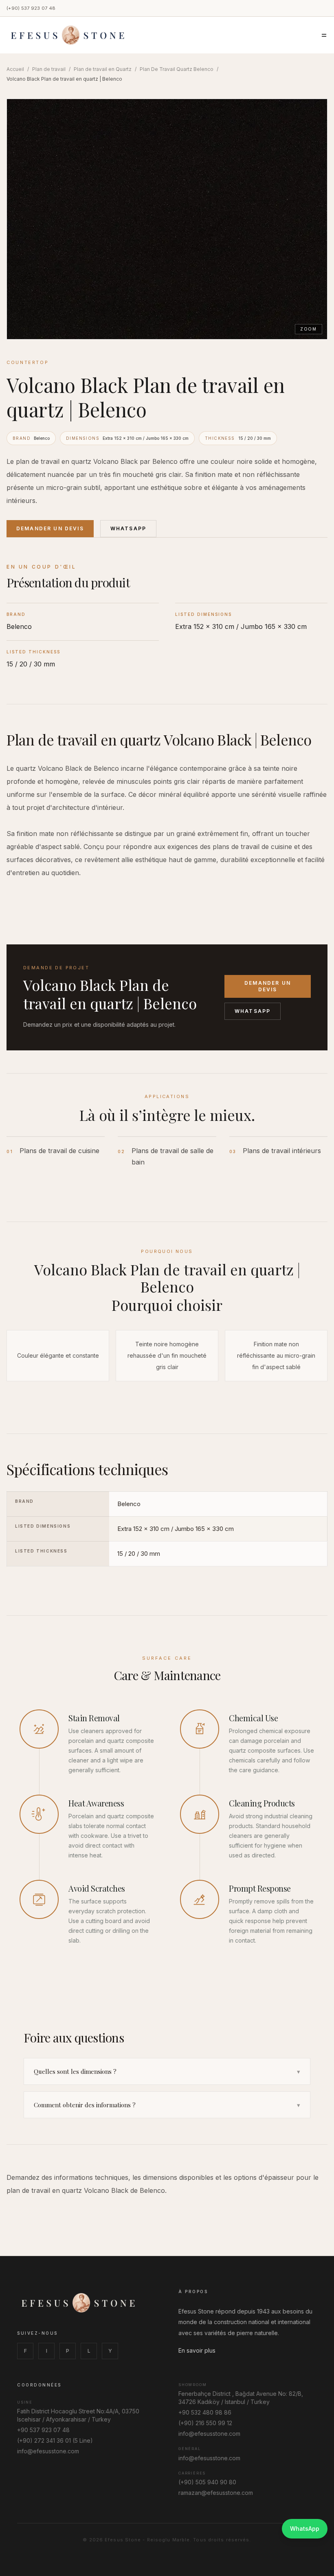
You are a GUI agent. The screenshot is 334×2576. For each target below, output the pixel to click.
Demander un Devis (50, 528)
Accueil (15, 69)
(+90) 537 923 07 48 (31, 8)
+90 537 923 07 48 (43, 2430)
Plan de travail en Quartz (103, 69)
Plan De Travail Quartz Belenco (177, 69)
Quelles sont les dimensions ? (167, 2071)
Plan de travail (49, 69)
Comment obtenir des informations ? (167, 2105)
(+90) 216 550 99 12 (205, 2423)
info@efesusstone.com (48, 2451)
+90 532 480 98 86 (205, 2412)
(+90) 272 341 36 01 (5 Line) (55, 2440)
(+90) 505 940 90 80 (207, 2482)
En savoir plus (197, 2350)
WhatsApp (128, 528)
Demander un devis (268, 986)
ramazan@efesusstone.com (216, 2493)
